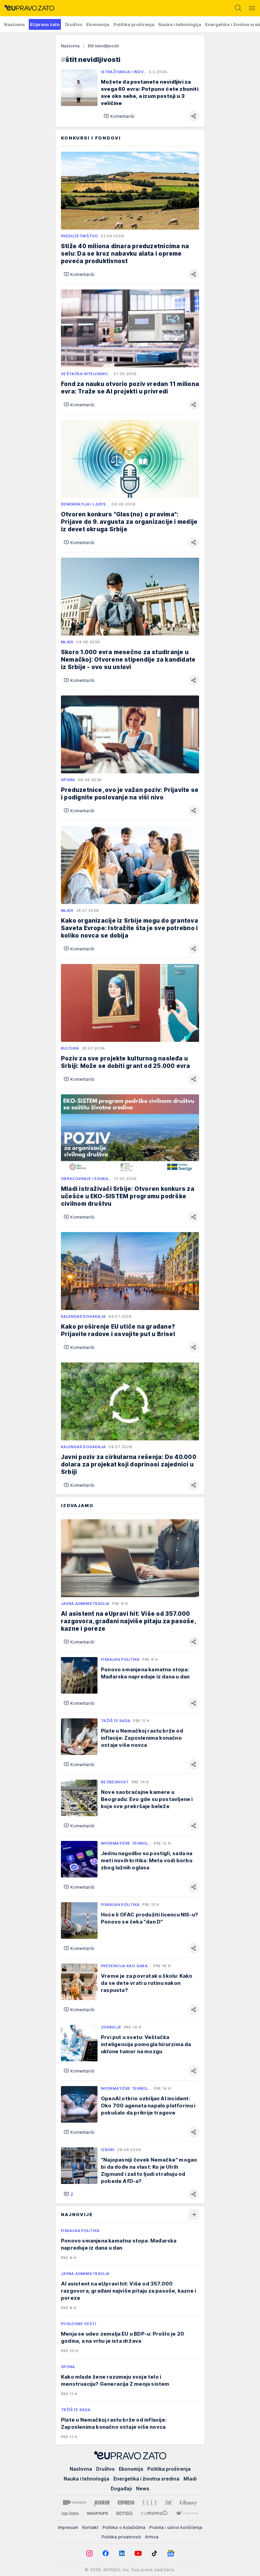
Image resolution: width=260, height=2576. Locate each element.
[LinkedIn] (122, 2553)
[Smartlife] (97, 2513)
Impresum (68, 2527)
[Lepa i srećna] (70, 2513)
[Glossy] (188, 2503)
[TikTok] (154, 2553)
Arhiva (152, 2537)
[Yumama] (154, 2513)
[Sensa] (124, 2513)
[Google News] (171, 2553)
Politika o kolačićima (124, 2527)
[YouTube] (138, 2553)
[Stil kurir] (168, 2503)
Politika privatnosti (121, 2537)
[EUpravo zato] (27, 8)
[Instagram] (89, 2553)
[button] (119, 116)
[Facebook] (106, 2553)
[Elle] (150, 2503)
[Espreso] (126, 2503)
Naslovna (70, 46)
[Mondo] (74, 2503)
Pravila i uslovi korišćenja (176, 2527)
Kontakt (90, 2527)
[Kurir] (102, 2503)
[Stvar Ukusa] (187, 2513)
